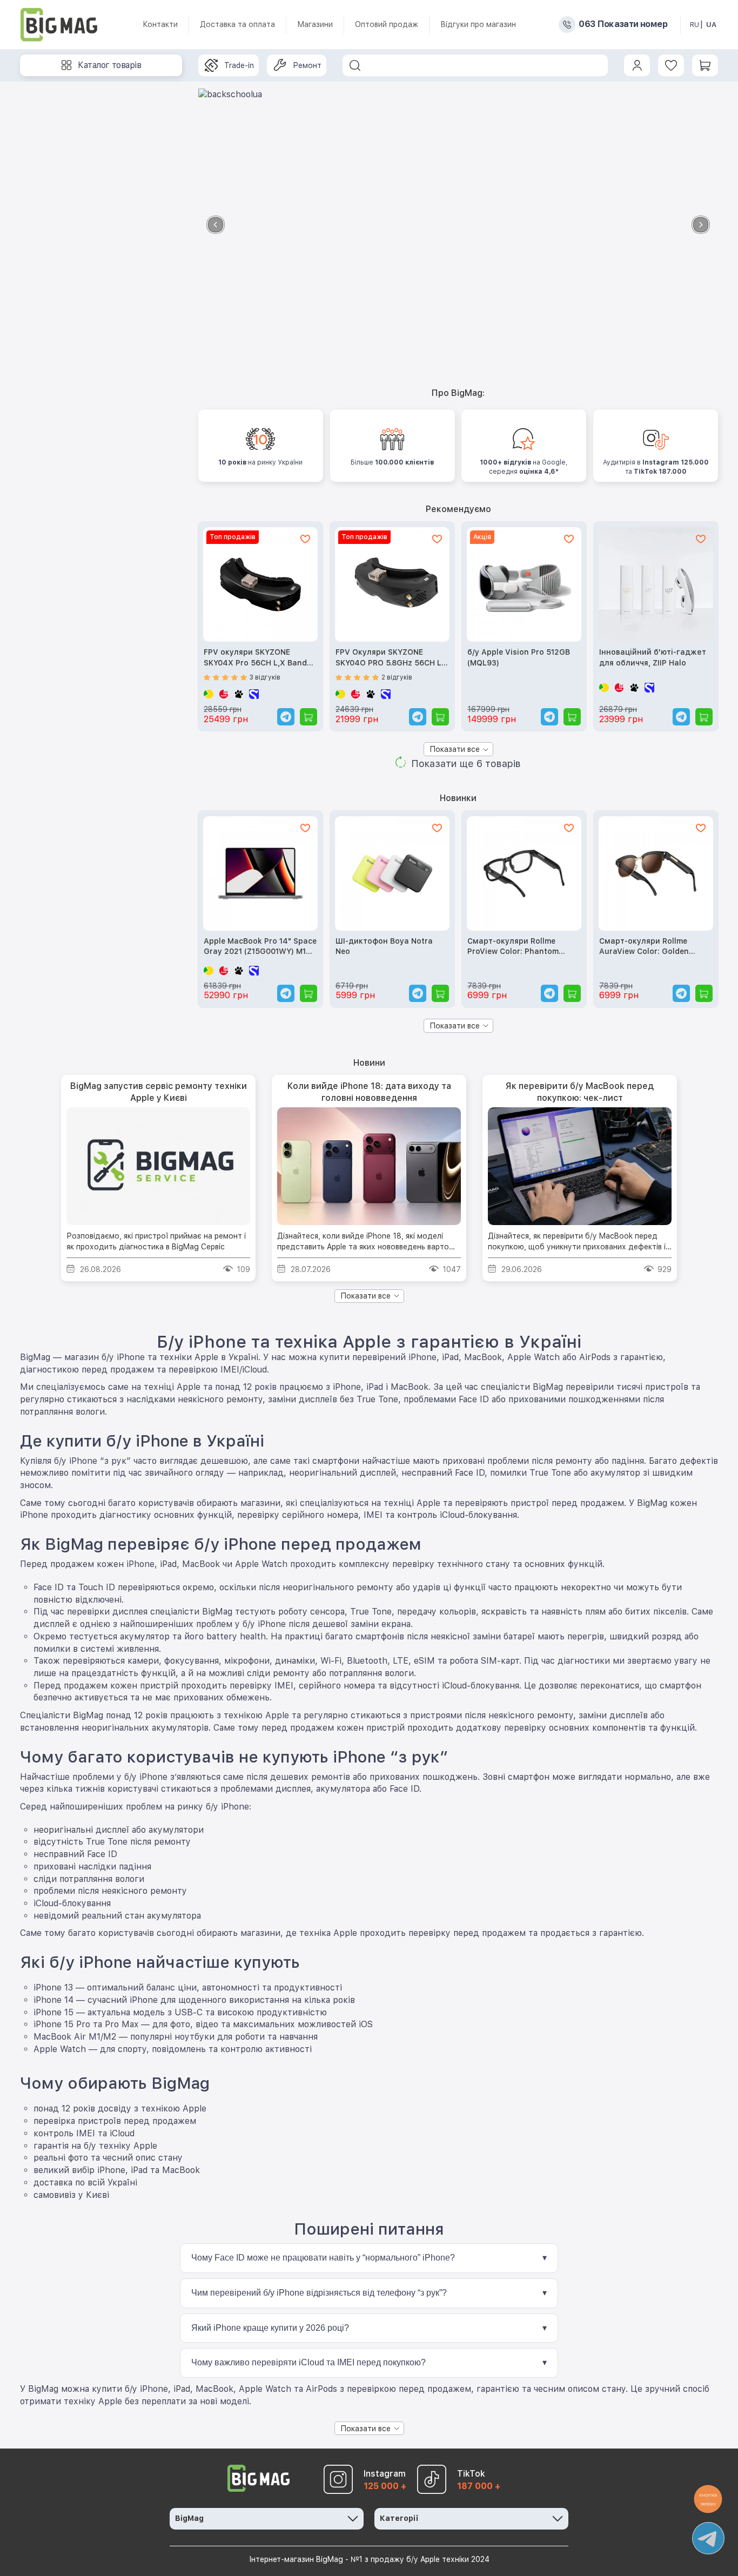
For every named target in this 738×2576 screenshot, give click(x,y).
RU (695, 25)
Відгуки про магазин (478, 24)
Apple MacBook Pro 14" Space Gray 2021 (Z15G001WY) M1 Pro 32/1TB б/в (260, 947)
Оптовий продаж (387, 24)
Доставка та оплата (237, 24)
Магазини (315, 24)
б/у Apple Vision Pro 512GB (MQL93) (519, 657)
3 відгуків (265, 677)
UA (711, 25)
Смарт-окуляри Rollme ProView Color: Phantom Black (513, 947)
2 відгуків (397, 677)
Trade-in (239, 65)
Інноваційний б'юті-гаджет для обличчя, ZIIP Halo (653, 657)
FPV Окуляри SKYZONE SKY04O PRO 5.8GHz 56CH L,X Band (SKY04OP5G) (392, 658)
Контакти (160, 24)
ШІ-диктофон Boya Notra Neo (384, 946)
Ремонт (307, 65)
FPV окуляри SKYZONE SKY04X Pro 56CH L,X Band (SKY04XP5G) (255, 658)
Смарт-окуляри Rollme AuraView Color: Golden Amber (644, 947)
